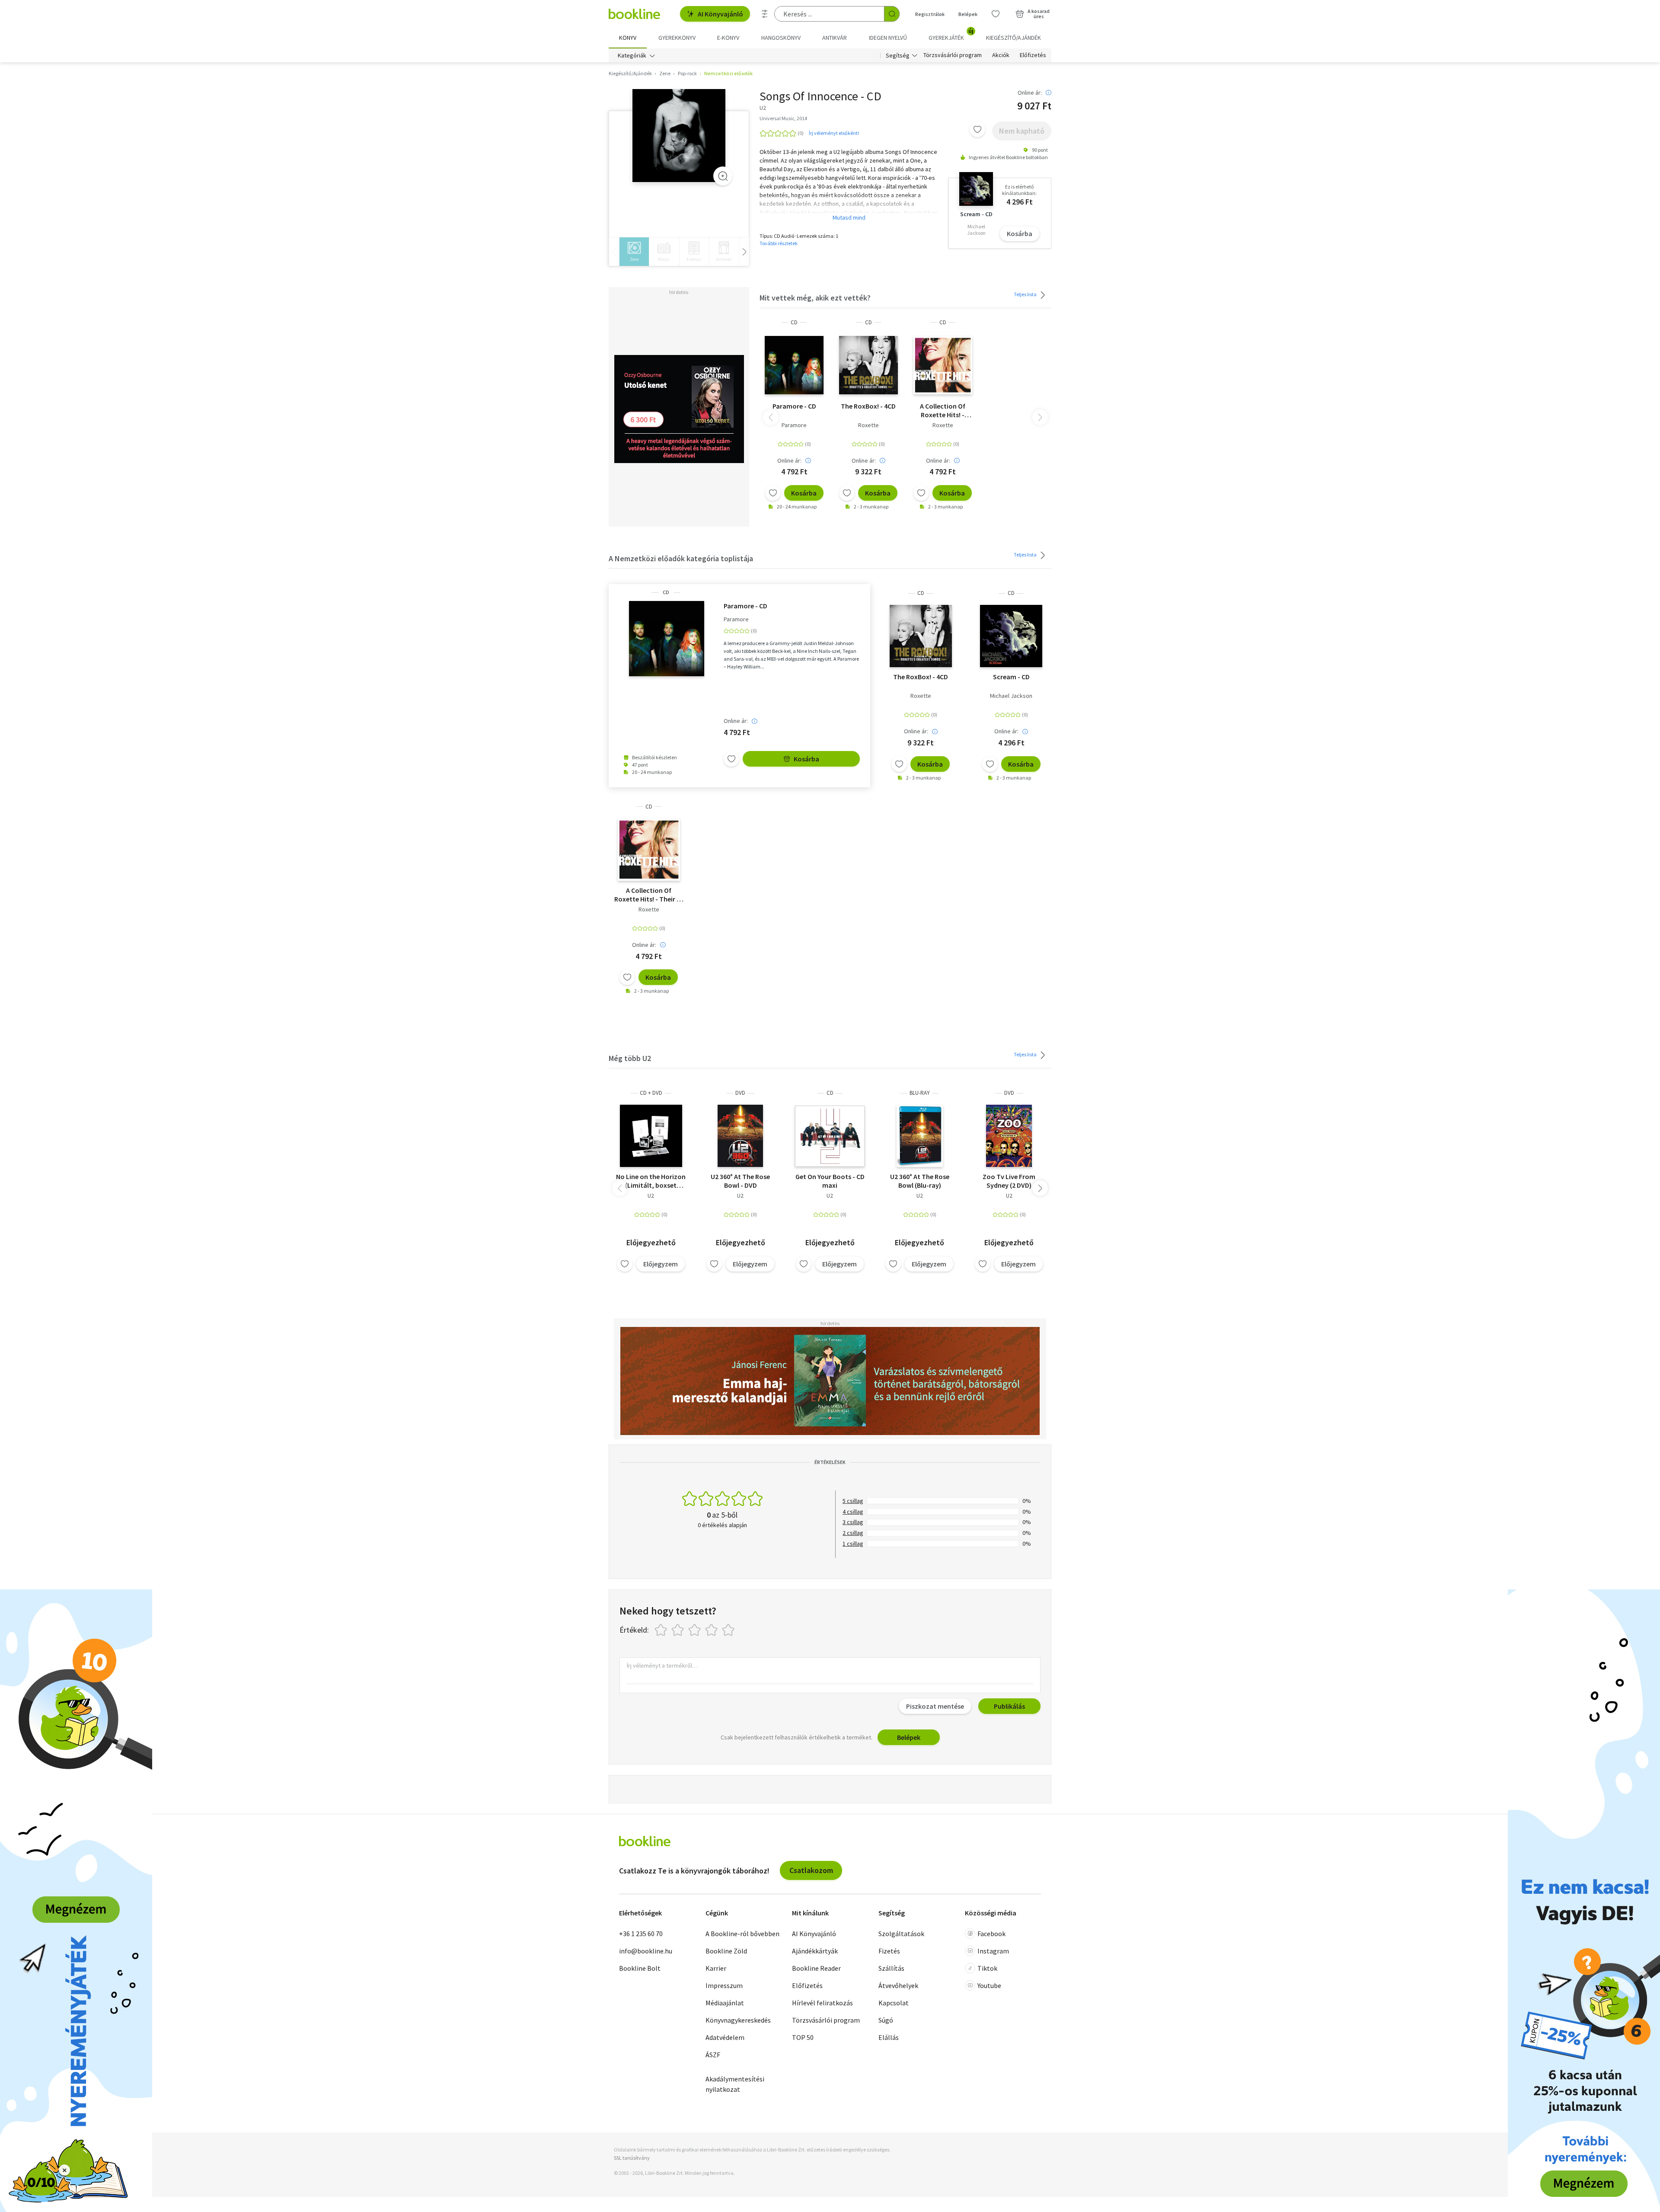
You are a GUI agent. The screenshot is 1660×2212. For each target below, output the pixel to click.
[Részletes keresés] (765, 14)
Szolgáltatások (901, 1934)
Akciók (1001, 55)
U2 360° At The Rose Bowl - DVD (740, 1181)
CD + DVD (651, 1093)
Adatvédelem (725, 2037)
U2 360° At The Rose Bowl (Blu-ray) (920, 1181)
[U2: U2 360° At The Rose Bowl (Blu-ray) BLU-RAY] (920, 1136)
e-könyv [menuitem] (728, 38)
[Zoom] (723, 176)
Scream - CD (1011, 677)
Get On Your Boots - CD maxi (830, 1181)
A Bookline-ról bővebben (742, 1934)
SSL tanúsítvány (632, 2158)
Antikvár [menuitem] (835, 38)
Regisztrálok (930, 14)
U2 (651, 1196)
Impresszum (724, 1985)
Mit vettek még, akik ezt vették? (815, 298)
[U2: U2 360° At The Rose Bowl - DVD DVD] (740, 1136)
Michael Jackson (1011, 696)
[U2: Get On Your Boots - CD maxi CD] (830, 1136)
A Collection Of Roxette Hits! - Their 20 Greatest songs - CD (943, 410)
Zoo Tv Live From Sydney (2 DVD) (1009, 1181)
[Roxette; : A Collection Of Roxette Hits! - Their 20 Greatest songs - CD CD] (943, 365)
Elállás (889, 2037)
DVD (740, 1093)
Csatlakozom (811, 1870)
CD (794, 322)
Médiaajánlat (725, 2003)
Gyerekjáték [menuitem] (951, 35)
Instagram (993, 1951)
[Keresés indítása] (892, 14)
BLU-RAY (920, 1093)
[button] (1040, 1188)
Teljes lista (1026, 294)
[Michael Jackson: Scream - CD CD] (1011, 636)
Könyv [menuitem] (628, 38)
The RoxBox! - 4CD (868, 406)
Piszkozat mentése (935, 1706)
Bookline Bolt (640, 1968)
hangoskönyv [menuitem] (781, 38)
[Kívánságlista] (996, 14)
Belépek (968, 14)
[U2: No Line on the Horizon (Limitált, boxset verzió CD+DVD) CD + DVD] (651, 1136)
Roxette (868, 425)
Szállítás (891, 1968)
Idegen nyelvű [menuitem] (888, 38)
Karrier (716, 1968)
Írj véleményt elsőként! (834, 133)
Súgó (886, 2020)
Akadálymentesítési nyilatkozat (735, 2084)
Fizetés (889, 1951)
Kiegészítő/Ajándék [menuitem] (1014, 38)
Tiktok (987, 1968)
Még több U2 (630, 1058)
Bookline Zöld (726, 1951)
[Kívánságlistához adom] (977, 129)
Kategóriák (632, 55)
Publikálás (1009, 1706)
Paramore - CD (794, 406)
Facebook (991, 1934)
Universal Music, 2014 (783, 118)
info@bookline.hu (646, 1951)
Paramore (794, 425)
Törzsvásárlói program (953, 55)
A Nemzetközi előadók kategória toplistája (681, 558)
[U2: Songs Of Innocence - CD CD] (679, 136)
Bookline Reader (816, 1968)
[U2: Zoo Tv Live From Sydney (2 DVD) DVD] (1009, 1136)
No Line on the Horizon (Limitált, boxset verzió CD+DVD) (651, 1181)
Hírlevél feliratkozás (822, 2003)
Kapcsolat (894, 2003)
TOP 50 (803, 2037)
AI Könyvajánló (720, 14)
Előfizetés (1033, 55)
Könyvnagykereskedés (738, 2020)
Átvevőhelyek (898, 1985)
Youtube (989, 1985)
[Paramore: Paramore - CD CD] (794, 365)
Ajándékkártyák (815, 1951)
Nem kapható (1022, 131)
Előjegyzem (661, 1264)
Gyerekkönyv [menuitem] (677, 38)
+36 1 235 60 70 (641, 1934)
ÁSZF (713, 2055)
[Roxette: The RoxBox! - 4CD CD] (868, 365)
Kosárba (1020, 233)
